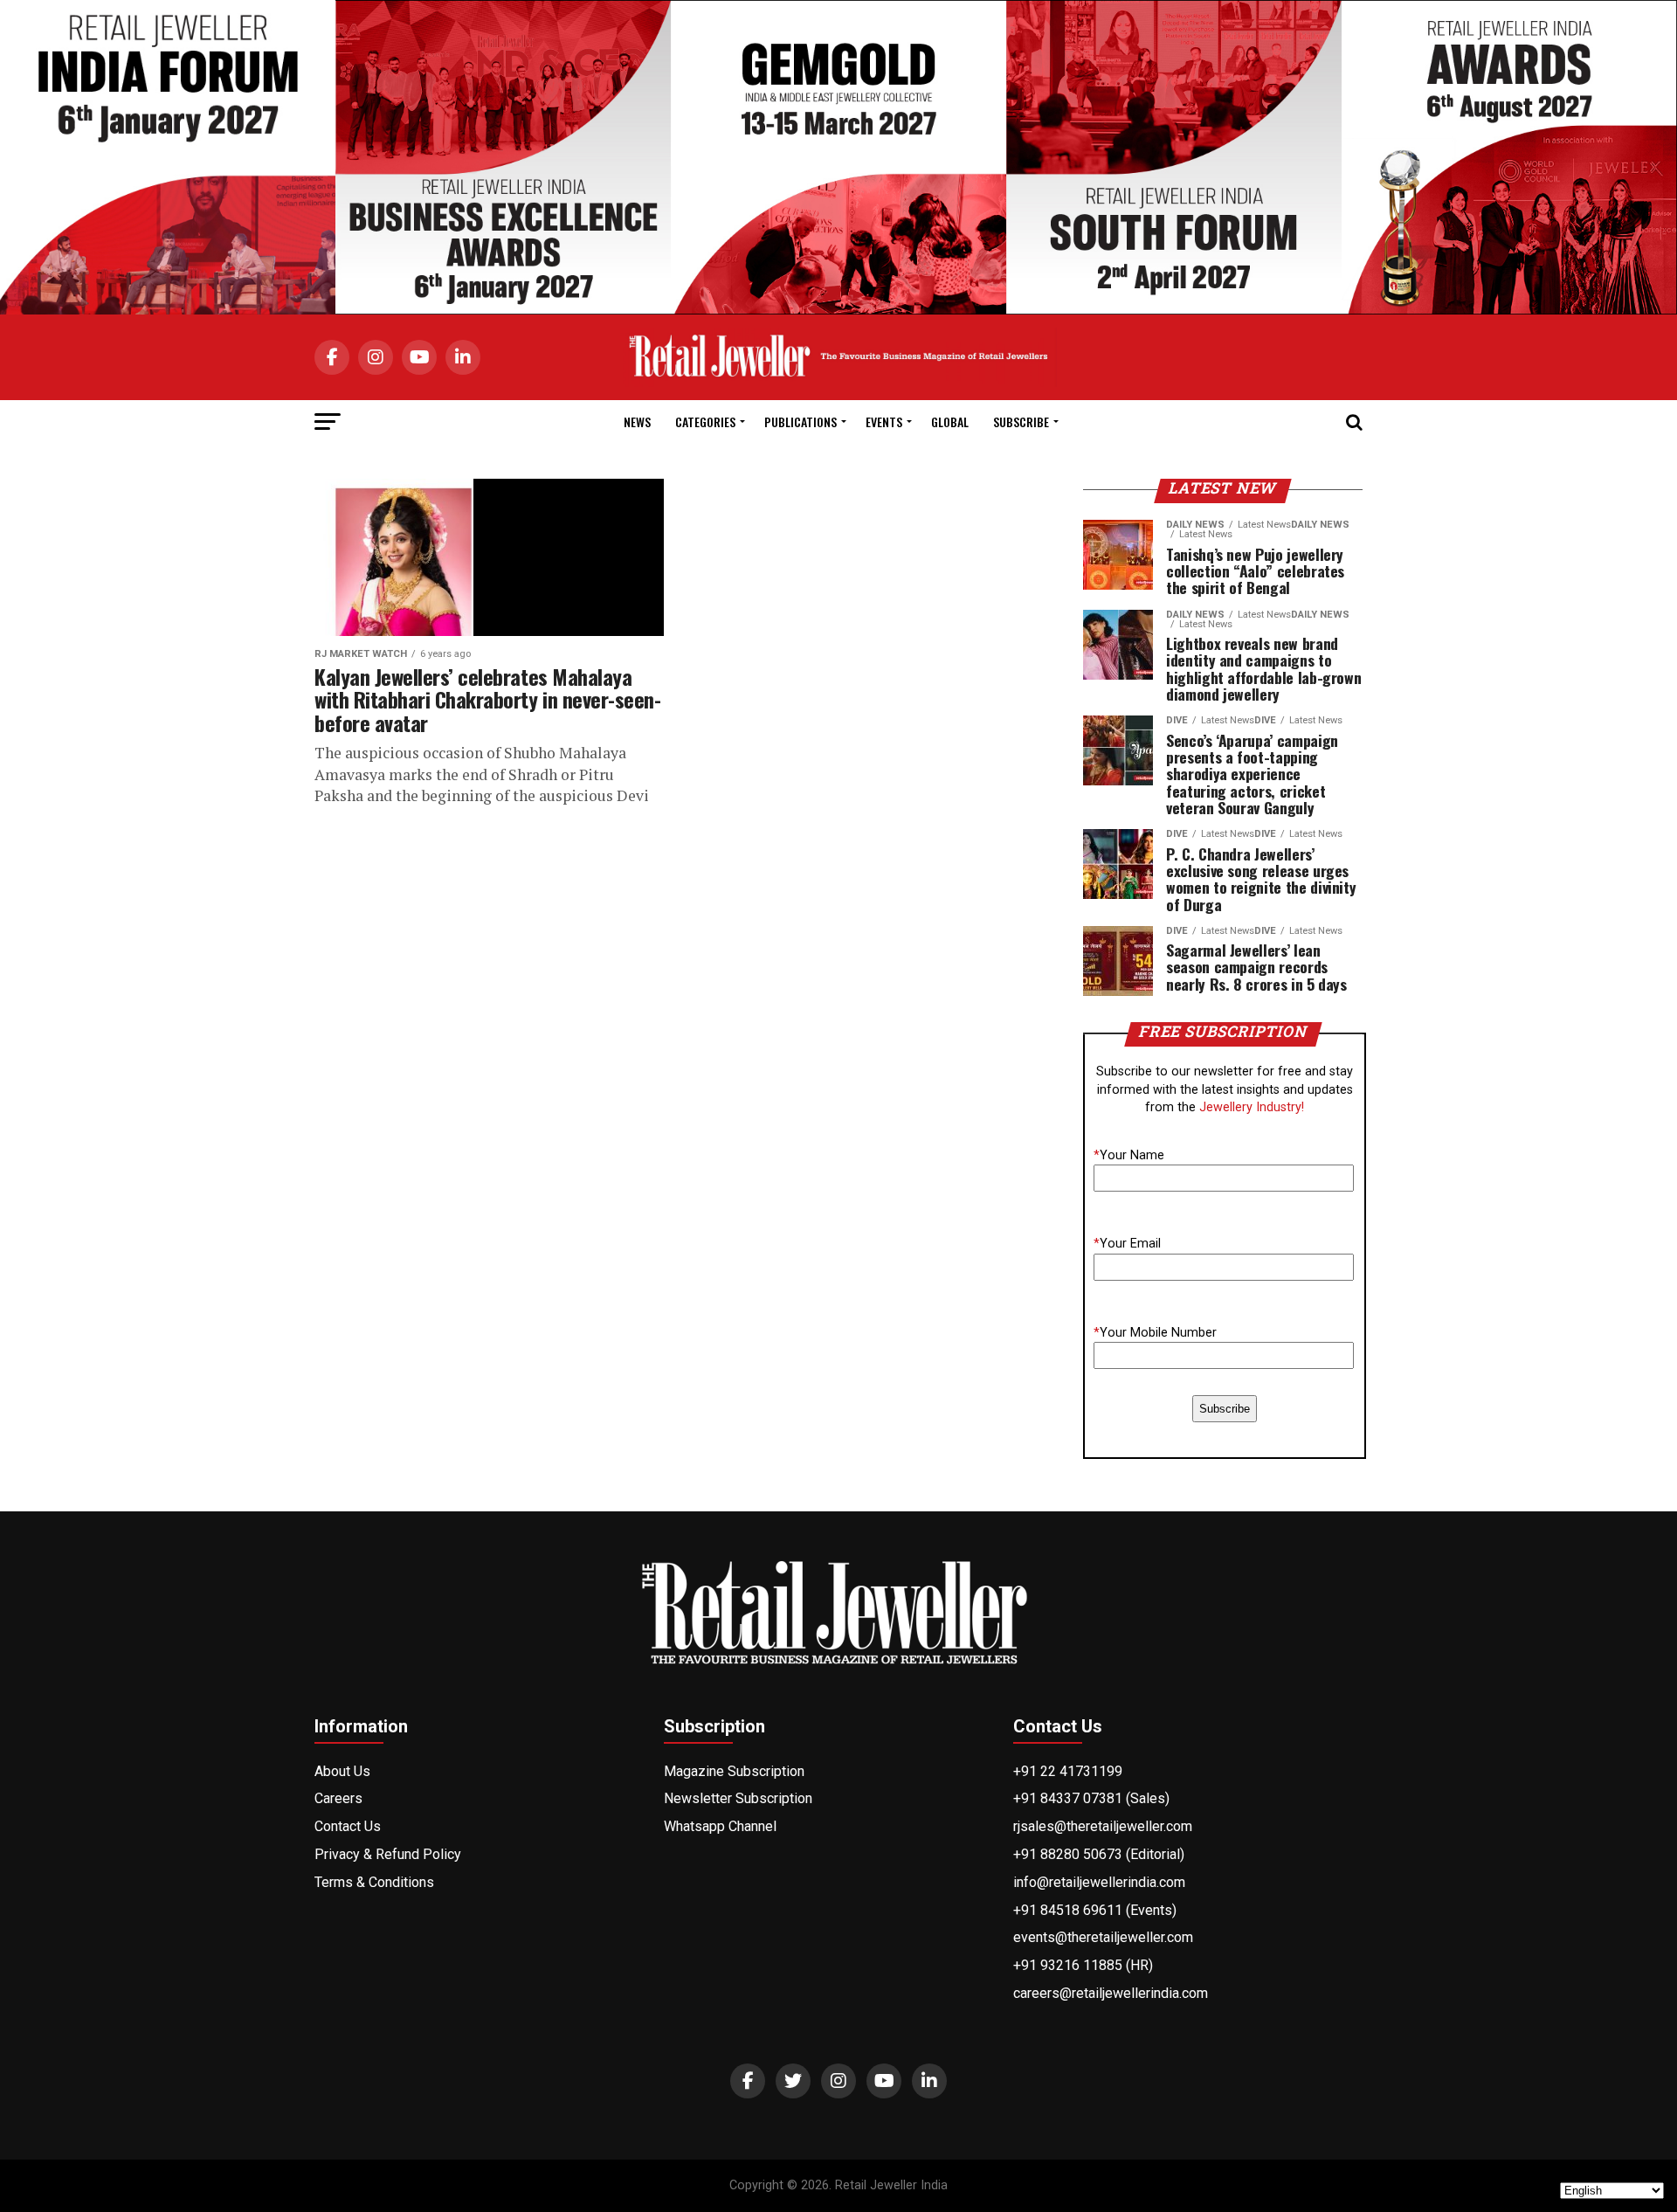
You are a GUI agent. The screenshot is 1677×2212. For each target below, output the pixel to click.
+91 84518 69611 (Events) (1095, 1910)
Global (950, 422)
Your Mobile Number (1155, 1333)
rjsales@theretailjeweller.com (1103, 1826)
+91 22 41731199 (1068, 1771)
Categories (705, 422)
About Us (342, 1771)
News (637, 422)
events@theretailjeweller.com (1103, 1937)
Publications (801, 422)
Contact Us (348, 1826)
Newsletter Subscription (738, 1798)
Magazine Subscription (734, 1771)
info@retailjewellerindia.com (1099, 1882)
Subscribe (1021, 422)
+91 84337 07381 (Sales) (1091, 1798)
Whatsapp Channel (720, 1826)
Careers (338, 1798)
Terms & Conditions (374, 1882)
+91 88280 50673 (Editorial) (1099, 1854)
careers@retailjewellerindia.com (1111, 1993)
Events (884, 422)
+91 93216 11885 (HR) (1083, 1965)
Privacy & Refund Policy (388, 1854)
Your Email (1127, 1244)
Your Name (1129, 1155)
